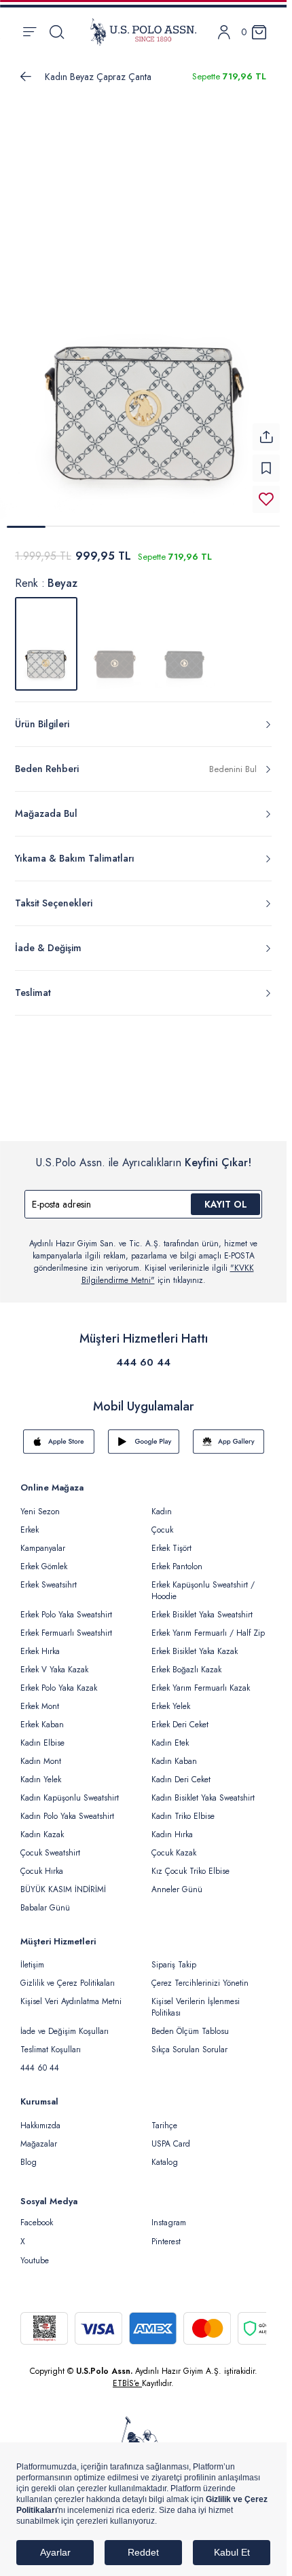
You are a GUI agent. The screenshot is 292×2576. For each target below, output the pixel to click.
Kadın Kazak (42, 1826)
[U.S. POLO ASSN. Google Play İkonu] (144, 1434)
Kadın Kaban (174, 1753)
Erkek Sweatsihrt (49, 1577)
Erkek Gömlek (44, 1558)
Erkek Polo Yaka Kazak (59, 1680)
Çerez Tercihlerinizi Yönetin (200, 1975)
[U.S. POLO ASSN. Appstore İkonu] (59, 1434)
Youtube (35, 2252)
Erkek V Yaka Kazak (54, 1661)
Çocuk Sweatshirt (50, 1845)
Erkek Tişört (171, 1540)
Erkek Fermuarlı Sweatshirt (66, 1625)
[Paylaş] (266, 429)
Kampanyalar (43, 1540)
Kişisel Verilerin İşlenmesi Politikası (196, 1999)
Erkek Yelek (171, 1698)
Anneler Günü (177, 1881)
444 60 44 (143, 1354)
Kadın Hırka (172, 1826)
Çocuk (162, 1522)
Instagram (169, 2214)
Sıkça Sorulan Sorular (189, 2041)
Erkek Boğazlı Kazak (186, 1661)
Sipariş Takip (174, 1957)
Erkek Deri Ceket (180, 1716)
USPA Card (171, 2136)
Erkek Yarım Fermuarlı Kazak (201, 1680)
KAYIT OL (226, 1196)
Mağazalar (39, 2136)
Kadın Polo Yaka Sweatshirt (67, 1808)
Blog (29, 2154)
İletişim (32, 1957)
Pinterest (166, 2233)
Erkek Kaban (42, 1716)
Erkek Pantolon (177, 1558)
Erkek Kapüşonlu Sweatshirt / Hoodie (203, 1582)
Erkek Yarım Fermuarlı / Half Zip (208, 1625)
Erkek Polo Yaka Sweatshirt (66, 1607)
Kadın (162, 1503)
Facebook (37, 2214)
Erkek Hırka (40, 1643)
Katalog (165, 2154)
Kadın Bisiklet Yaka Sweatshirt (203, 1790)
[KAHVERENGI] (115, 636)
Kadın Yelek (41, 1771)
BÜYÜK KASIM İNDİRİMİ (63, 1881)
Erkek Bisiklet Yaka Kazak (195, 1643)
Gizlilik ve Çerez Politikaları (68, 1975)
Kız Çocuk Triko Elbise (190, 1863)
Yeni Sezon (40, 1503)
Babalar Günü (45, 1900)
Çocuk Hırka (42, 1863)
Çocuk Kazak (174, 1845)
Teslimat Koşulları (51, 2041)
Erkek (30, 1522)
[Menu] (30, 32)
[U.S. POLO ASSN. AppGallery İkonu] (229, 1434)
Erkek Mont (40, 1698)
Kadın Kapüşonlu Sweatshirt (70, 1790)
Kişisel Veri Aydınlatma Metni (71, 1993)
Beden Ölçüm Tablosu (190, 2023)
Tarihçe (164, 2117)
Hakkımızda (40, 2117)
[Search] (57, 32)
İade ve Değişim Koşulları (65, 2023)
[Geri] (26, 77)
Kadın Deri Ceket (181, 1771)
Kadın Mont (41, 1753)
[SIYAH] (185, 636)
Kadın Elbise (42, 1735)
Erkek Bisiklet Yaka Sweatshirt (202, 1607)
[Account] (224, 32)
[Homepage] (143, 32)
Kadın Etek (170, 1735)
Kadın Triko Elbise (183, 1808)
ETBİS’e (127, 2375)
